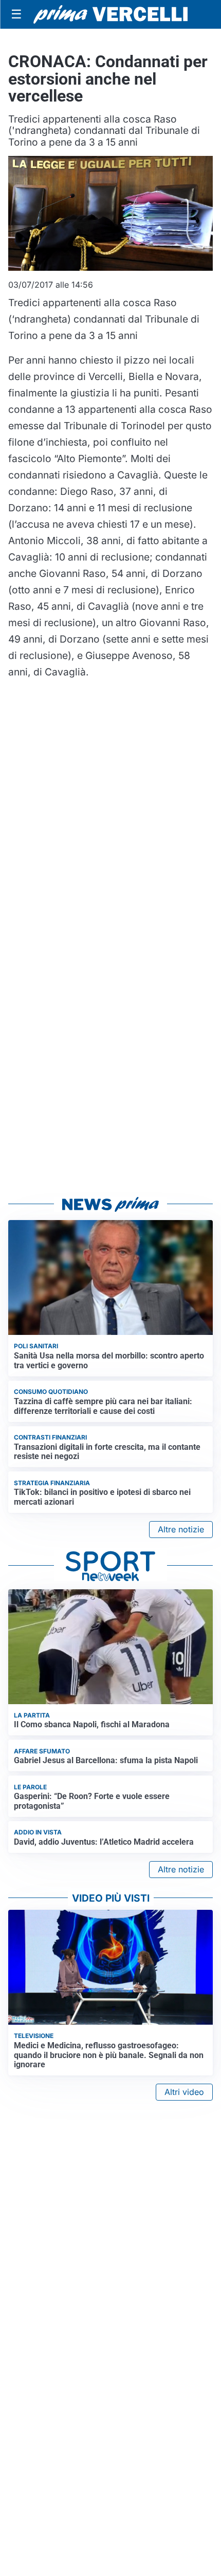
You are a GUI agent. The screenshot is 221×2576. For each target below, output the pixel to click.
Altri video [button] (184, 2092)
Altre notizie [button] (181, 1529)
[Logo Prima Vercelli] (110, 14)
